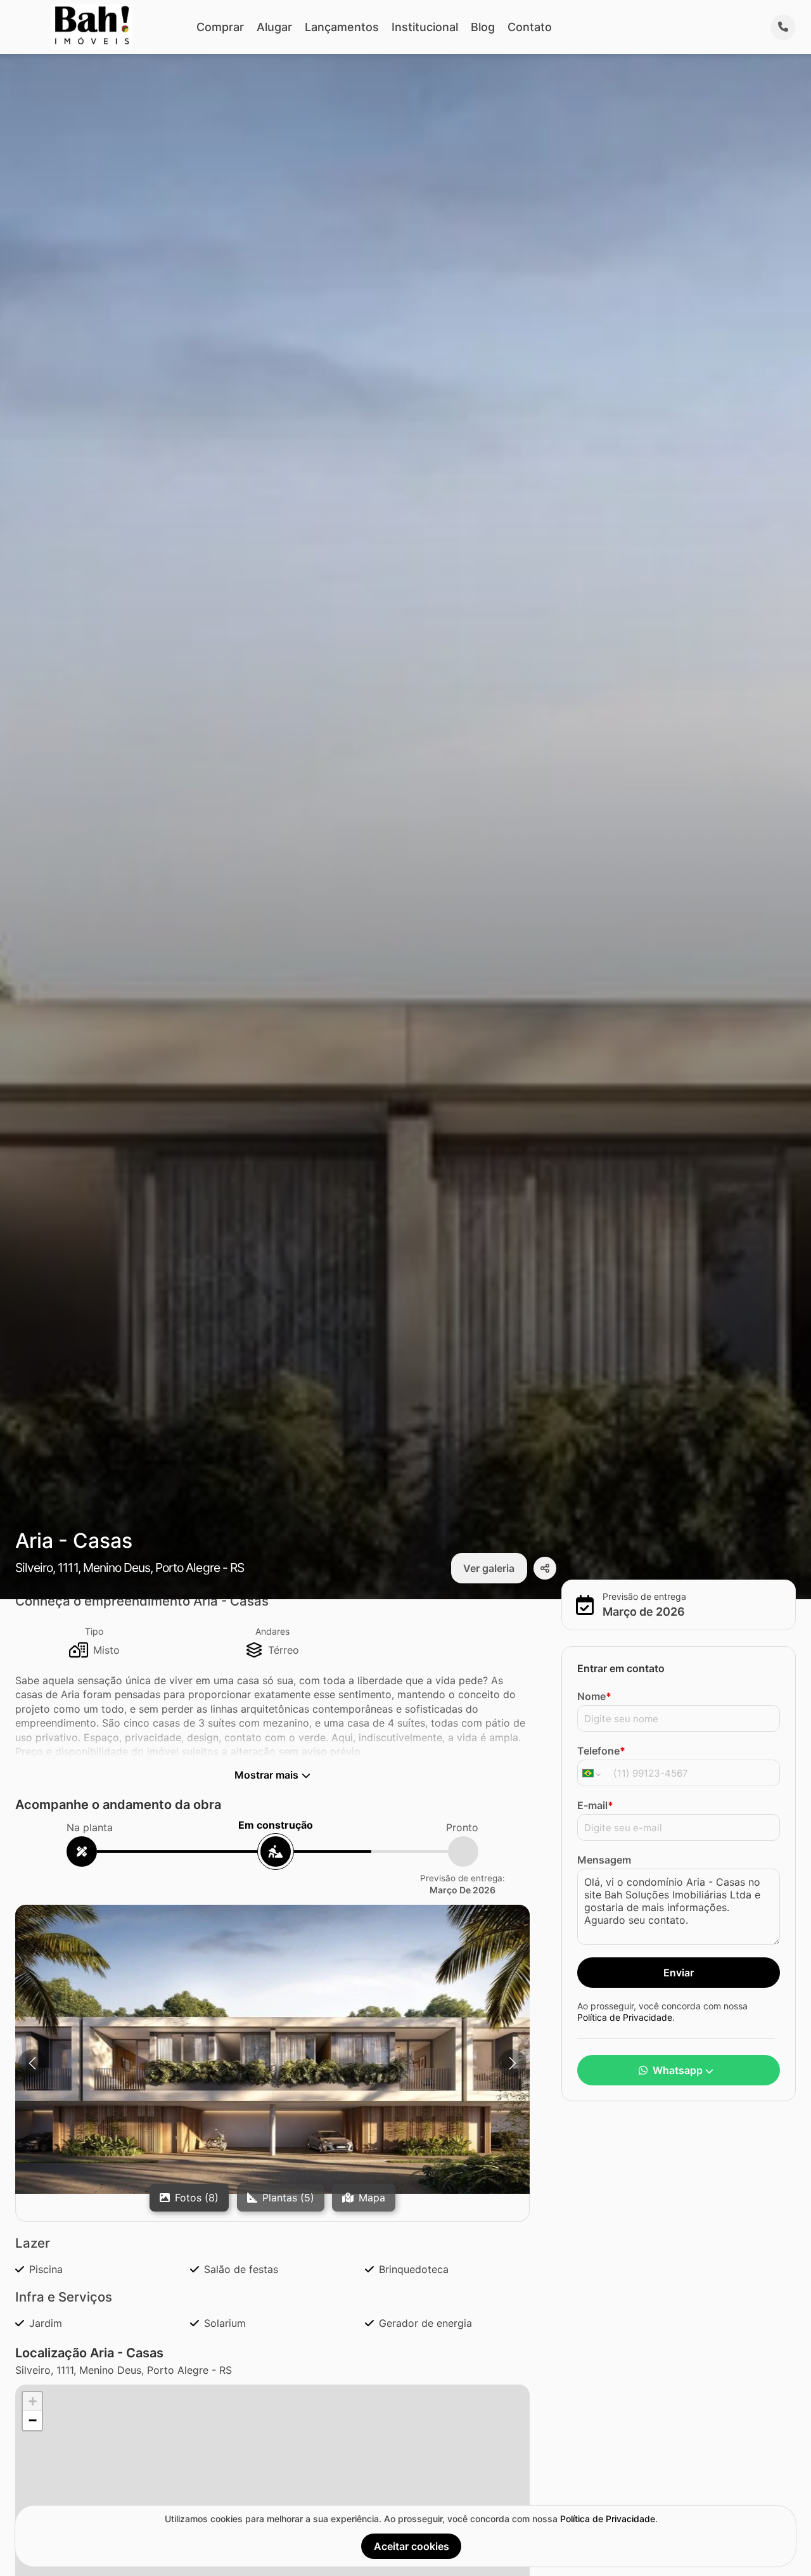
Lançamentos (342, 27)
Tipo (94, 1631)
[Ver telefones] (783, 27)
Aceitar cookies (412, 2546)
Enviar (679, 1973)
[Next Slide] (513, 2063)
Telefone (601, 1751)
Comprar (220, 27)
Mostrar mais (266, 1775)
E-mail (595, 1806)
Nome (594, 1697)
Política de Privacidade (625, 2017)
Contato (530, 27)
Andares (272, 1631)
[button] (272, 2049)
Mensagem (604, 1860)
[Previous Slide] (32, 2063)
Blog (483, 27)
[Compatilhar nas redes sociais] (545, 1568)
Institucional (425, 27)
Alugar (274, 27)
